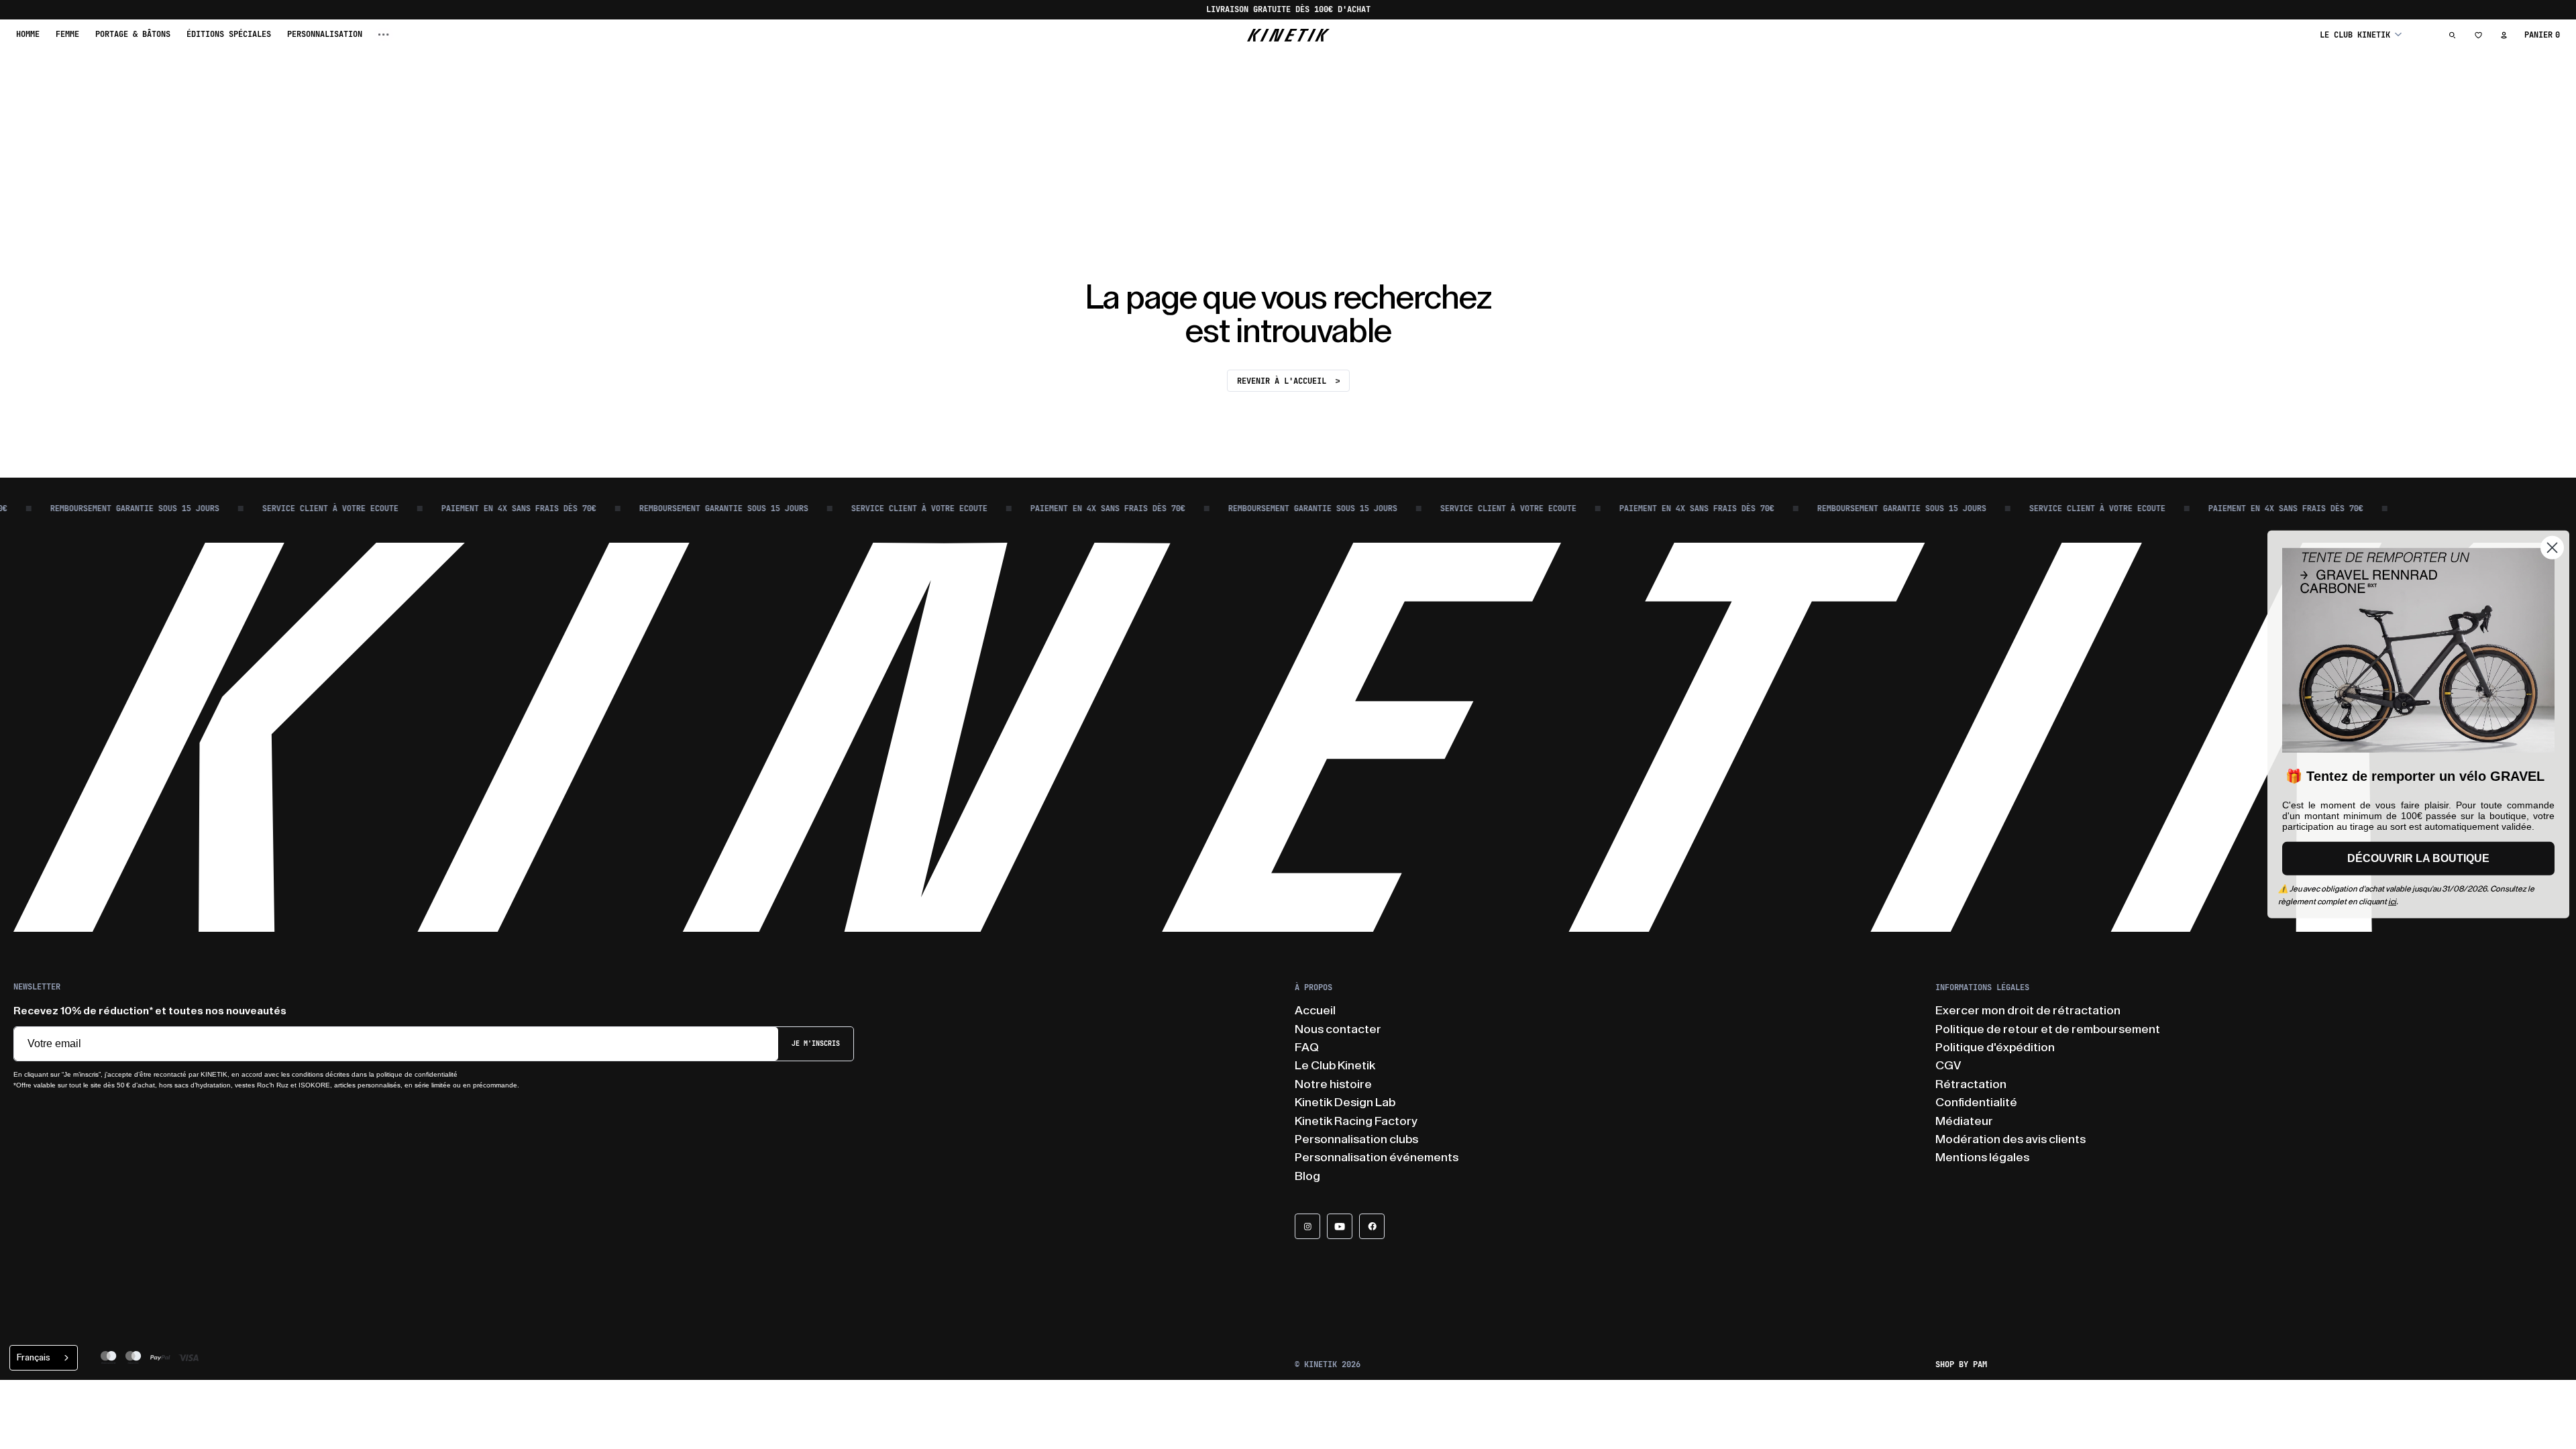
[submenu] (384, 35)
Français (34, 1357)
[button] (2361, 35)
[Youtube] (1340, 1226)
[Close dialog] (2552, 548)
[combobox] (44, 1358)
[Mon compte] (2504, 35)
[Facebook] (1372, 1226)
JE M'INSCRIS (816, 1043)
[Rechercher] (2453, 35)
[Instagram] (1307, 1226)
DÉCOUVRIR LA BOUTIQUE (2418, 858)
